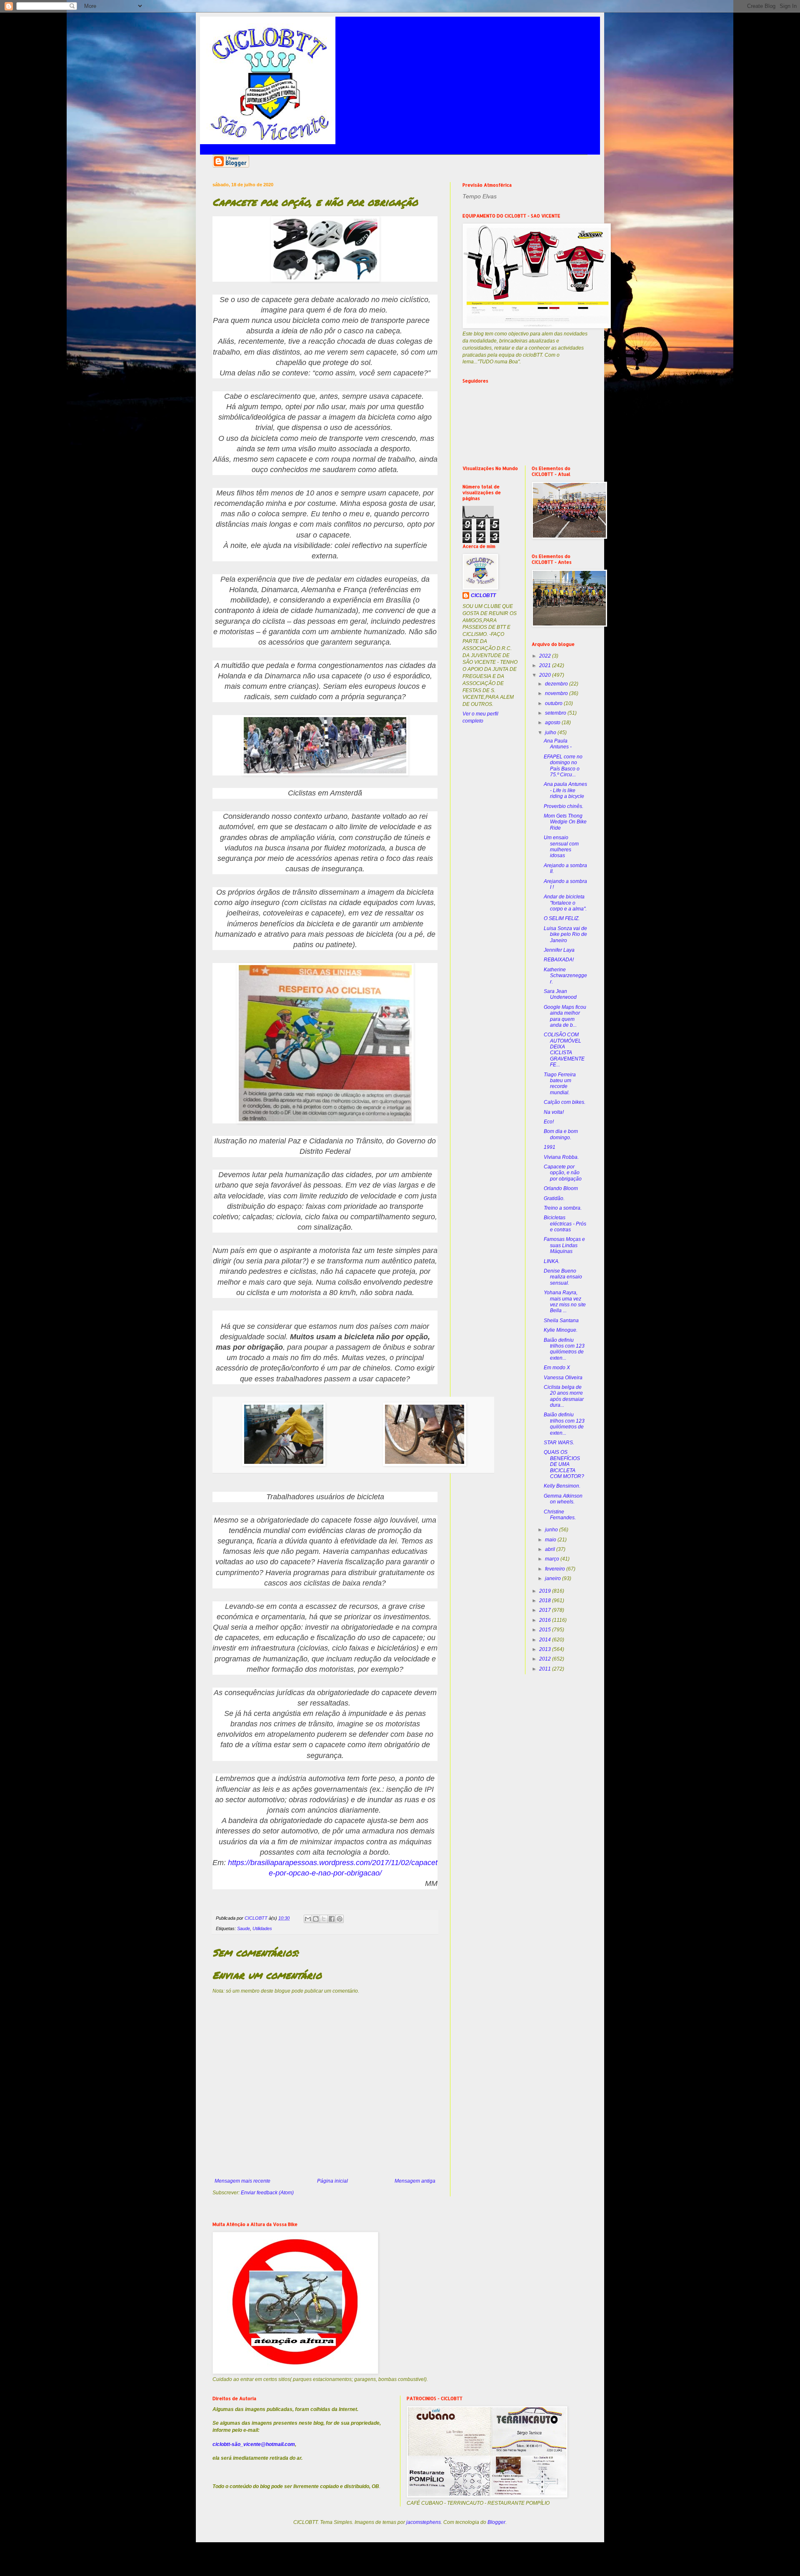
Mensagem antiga (415, 2181)
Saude (244, 1928)
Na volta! (554, 1112)
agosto (553, 723)
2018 (546, 1601)
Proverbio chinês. (564, 806)
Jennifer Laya (559, 950)
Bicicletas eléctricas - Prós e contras (565, 1224)
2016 (546, 1620)
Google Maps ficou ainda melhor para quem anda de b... (565, 1016)
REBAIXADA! (559, 960)
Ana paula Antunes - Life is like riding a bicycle (565, 790)
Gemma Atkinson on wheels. (563, 1499)
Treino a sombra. (563, 1208)
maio (551, 1540)
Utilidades (262, 1928)
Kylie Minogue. (561, 1330)
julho (551, 733)
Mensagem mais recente (242, 2181)
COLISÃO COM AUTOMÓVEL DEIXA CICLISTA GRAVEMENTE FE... (564, 1050)
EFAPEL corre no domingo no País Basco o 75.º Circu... (563, 766)
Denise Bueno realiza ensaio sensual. (563, 1277)
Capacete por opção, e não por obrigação (563, 1173)
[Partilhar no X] (324, 1919)
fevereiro (556, 1569)
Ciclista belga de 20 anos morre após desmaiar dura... (564, 1396)
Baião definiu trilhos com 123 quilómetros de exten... (564, 1349)
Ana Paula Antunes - (558, 744)
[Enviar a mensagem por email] (308, 1919)
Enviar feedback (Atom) (267, 2193)
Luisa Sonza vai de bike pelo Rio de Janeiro (565, 934)
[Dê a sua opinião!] (316, 1919)
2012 (546, 1659)
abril (551, 1549)
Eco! (549, 1122)
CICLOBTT (483, 595)
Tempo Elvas (480, 196)
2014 (546, 1640)
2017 (546, 1610)
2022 (546, 656)
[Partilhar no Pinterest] (340, 1919)
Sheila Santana (561, 1321)
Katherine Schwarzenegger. (565, 976)
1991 (550, 1147)
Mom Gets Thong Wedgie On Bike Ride (565, 822)
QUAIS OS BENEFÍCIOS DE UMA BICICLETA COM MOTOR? (564, 1464)
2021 (546, 665)
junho (552, 1530)
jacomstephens (424, 2522)
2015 (546, 1630)
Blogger (496, 2522)
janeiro (554, 1578)
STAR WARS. (559, 1443)
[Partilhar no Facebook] (332, 1919)
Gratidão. (554, 1198)
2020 (546, 675)
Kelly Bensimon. (562, 1486)
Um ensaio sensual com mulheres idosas (561, 847)
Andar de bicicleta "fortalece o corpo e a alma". (565, 903)
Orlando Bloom (561, 1188)
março (553, 1559)
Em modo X (557, 1368)
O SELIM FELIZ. (562, 918)
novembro (557, 693)
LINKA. (552, 1261)
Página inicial (332, 2181)
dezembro (557, 684)
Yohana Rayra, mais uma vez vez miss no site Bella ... (565, 1302)
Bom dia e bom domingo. (561, 1134)
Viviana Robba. (561, 1157)
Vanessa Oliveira (563, 1378)
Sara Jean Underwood (560, 994)
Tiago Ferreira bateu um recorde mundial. (560, 1084)
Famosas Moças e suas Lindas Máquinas (564, 1245)
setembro (556, 713)
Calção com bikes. (565, 1102)
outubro (554, 703)
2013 (546, 1649)
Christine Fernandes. (560, 1515)
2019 (546, 1591)
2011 (546, 1669)
